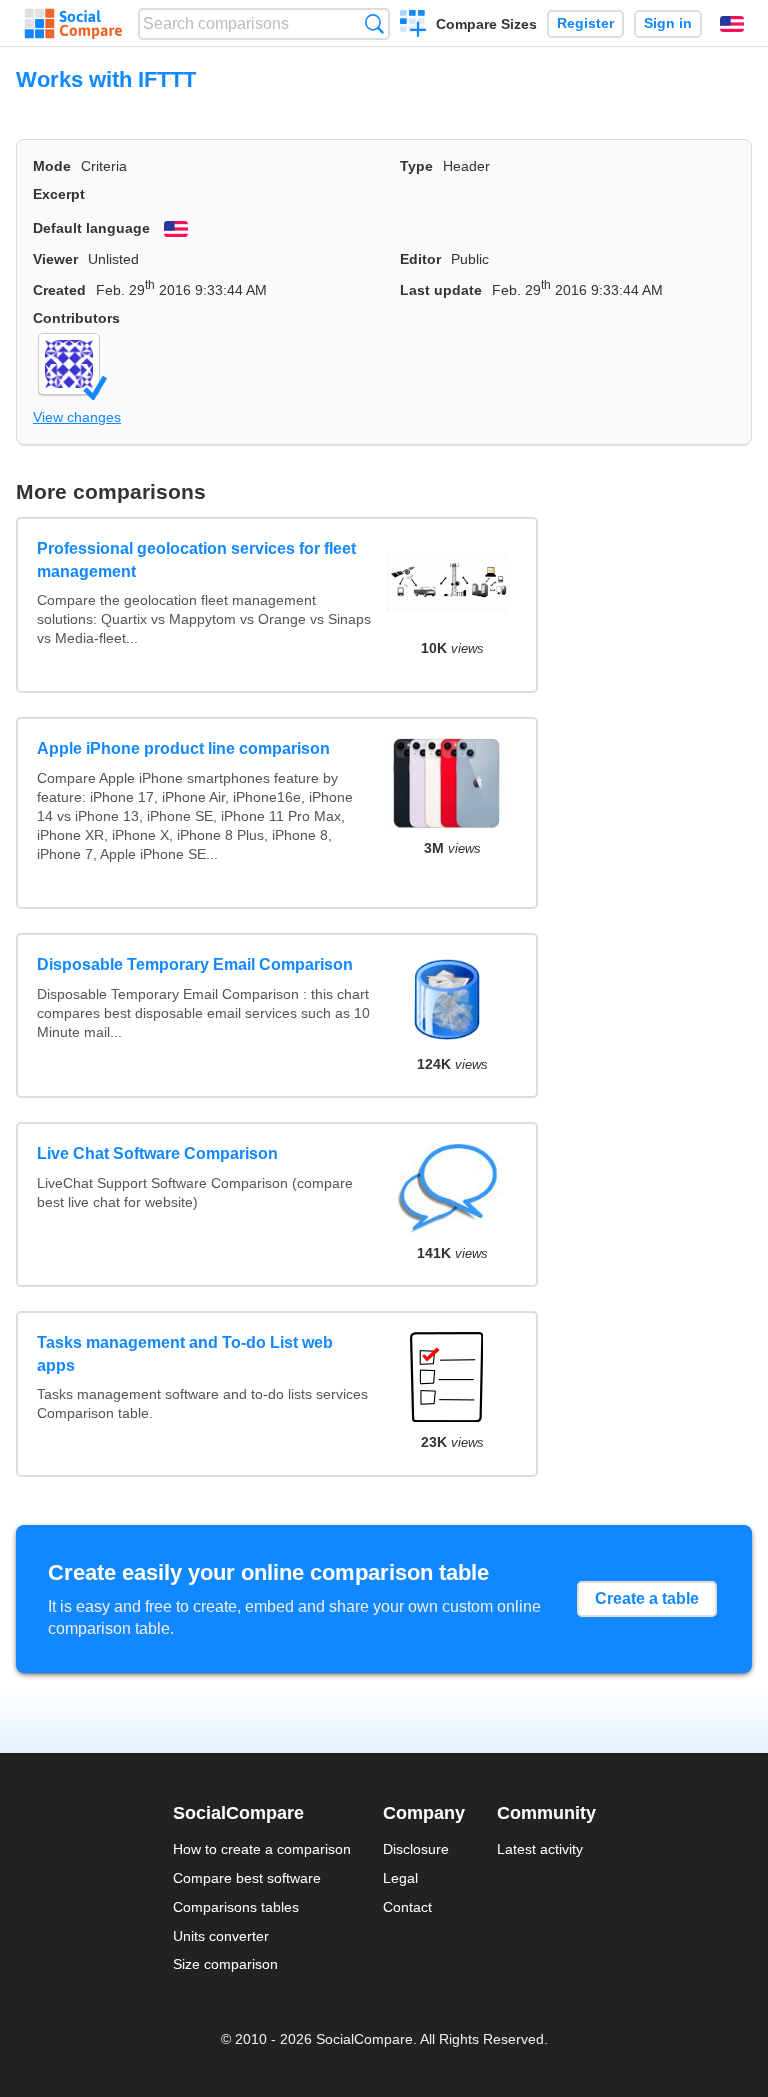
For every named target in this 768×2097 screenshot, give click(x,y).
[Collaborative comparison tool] (73, 24)
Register (585, 23)
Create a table (647, 1598)
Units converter (221, 1936)
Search (374, 23)
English (732, 24)
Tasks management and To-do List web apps (185, 1353)
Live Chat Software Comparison (157, 1153)
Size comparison (225, 1964)
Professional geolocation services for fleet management (196, 559)
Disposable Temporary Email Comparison (195, 964)
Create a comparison (413, 26)
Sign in (668, 23)
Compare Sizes (486, 24)
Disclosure (416, 1849)
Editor (420, 259)
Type (416, 166)
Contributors (76, 318)
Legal (400, 1878)
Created (59, 290)
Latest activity (540, 1849)
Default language (91, 228)
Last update (441, 290)
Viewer (55, 259)
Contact (407, 1907)
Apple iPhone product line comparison (183, 748)
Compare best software (247, 1878)
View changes (77, 417)
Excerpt (59, 194)
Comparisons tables (236, 1907)
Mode (52, 166)
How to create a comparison (262, 1849)
